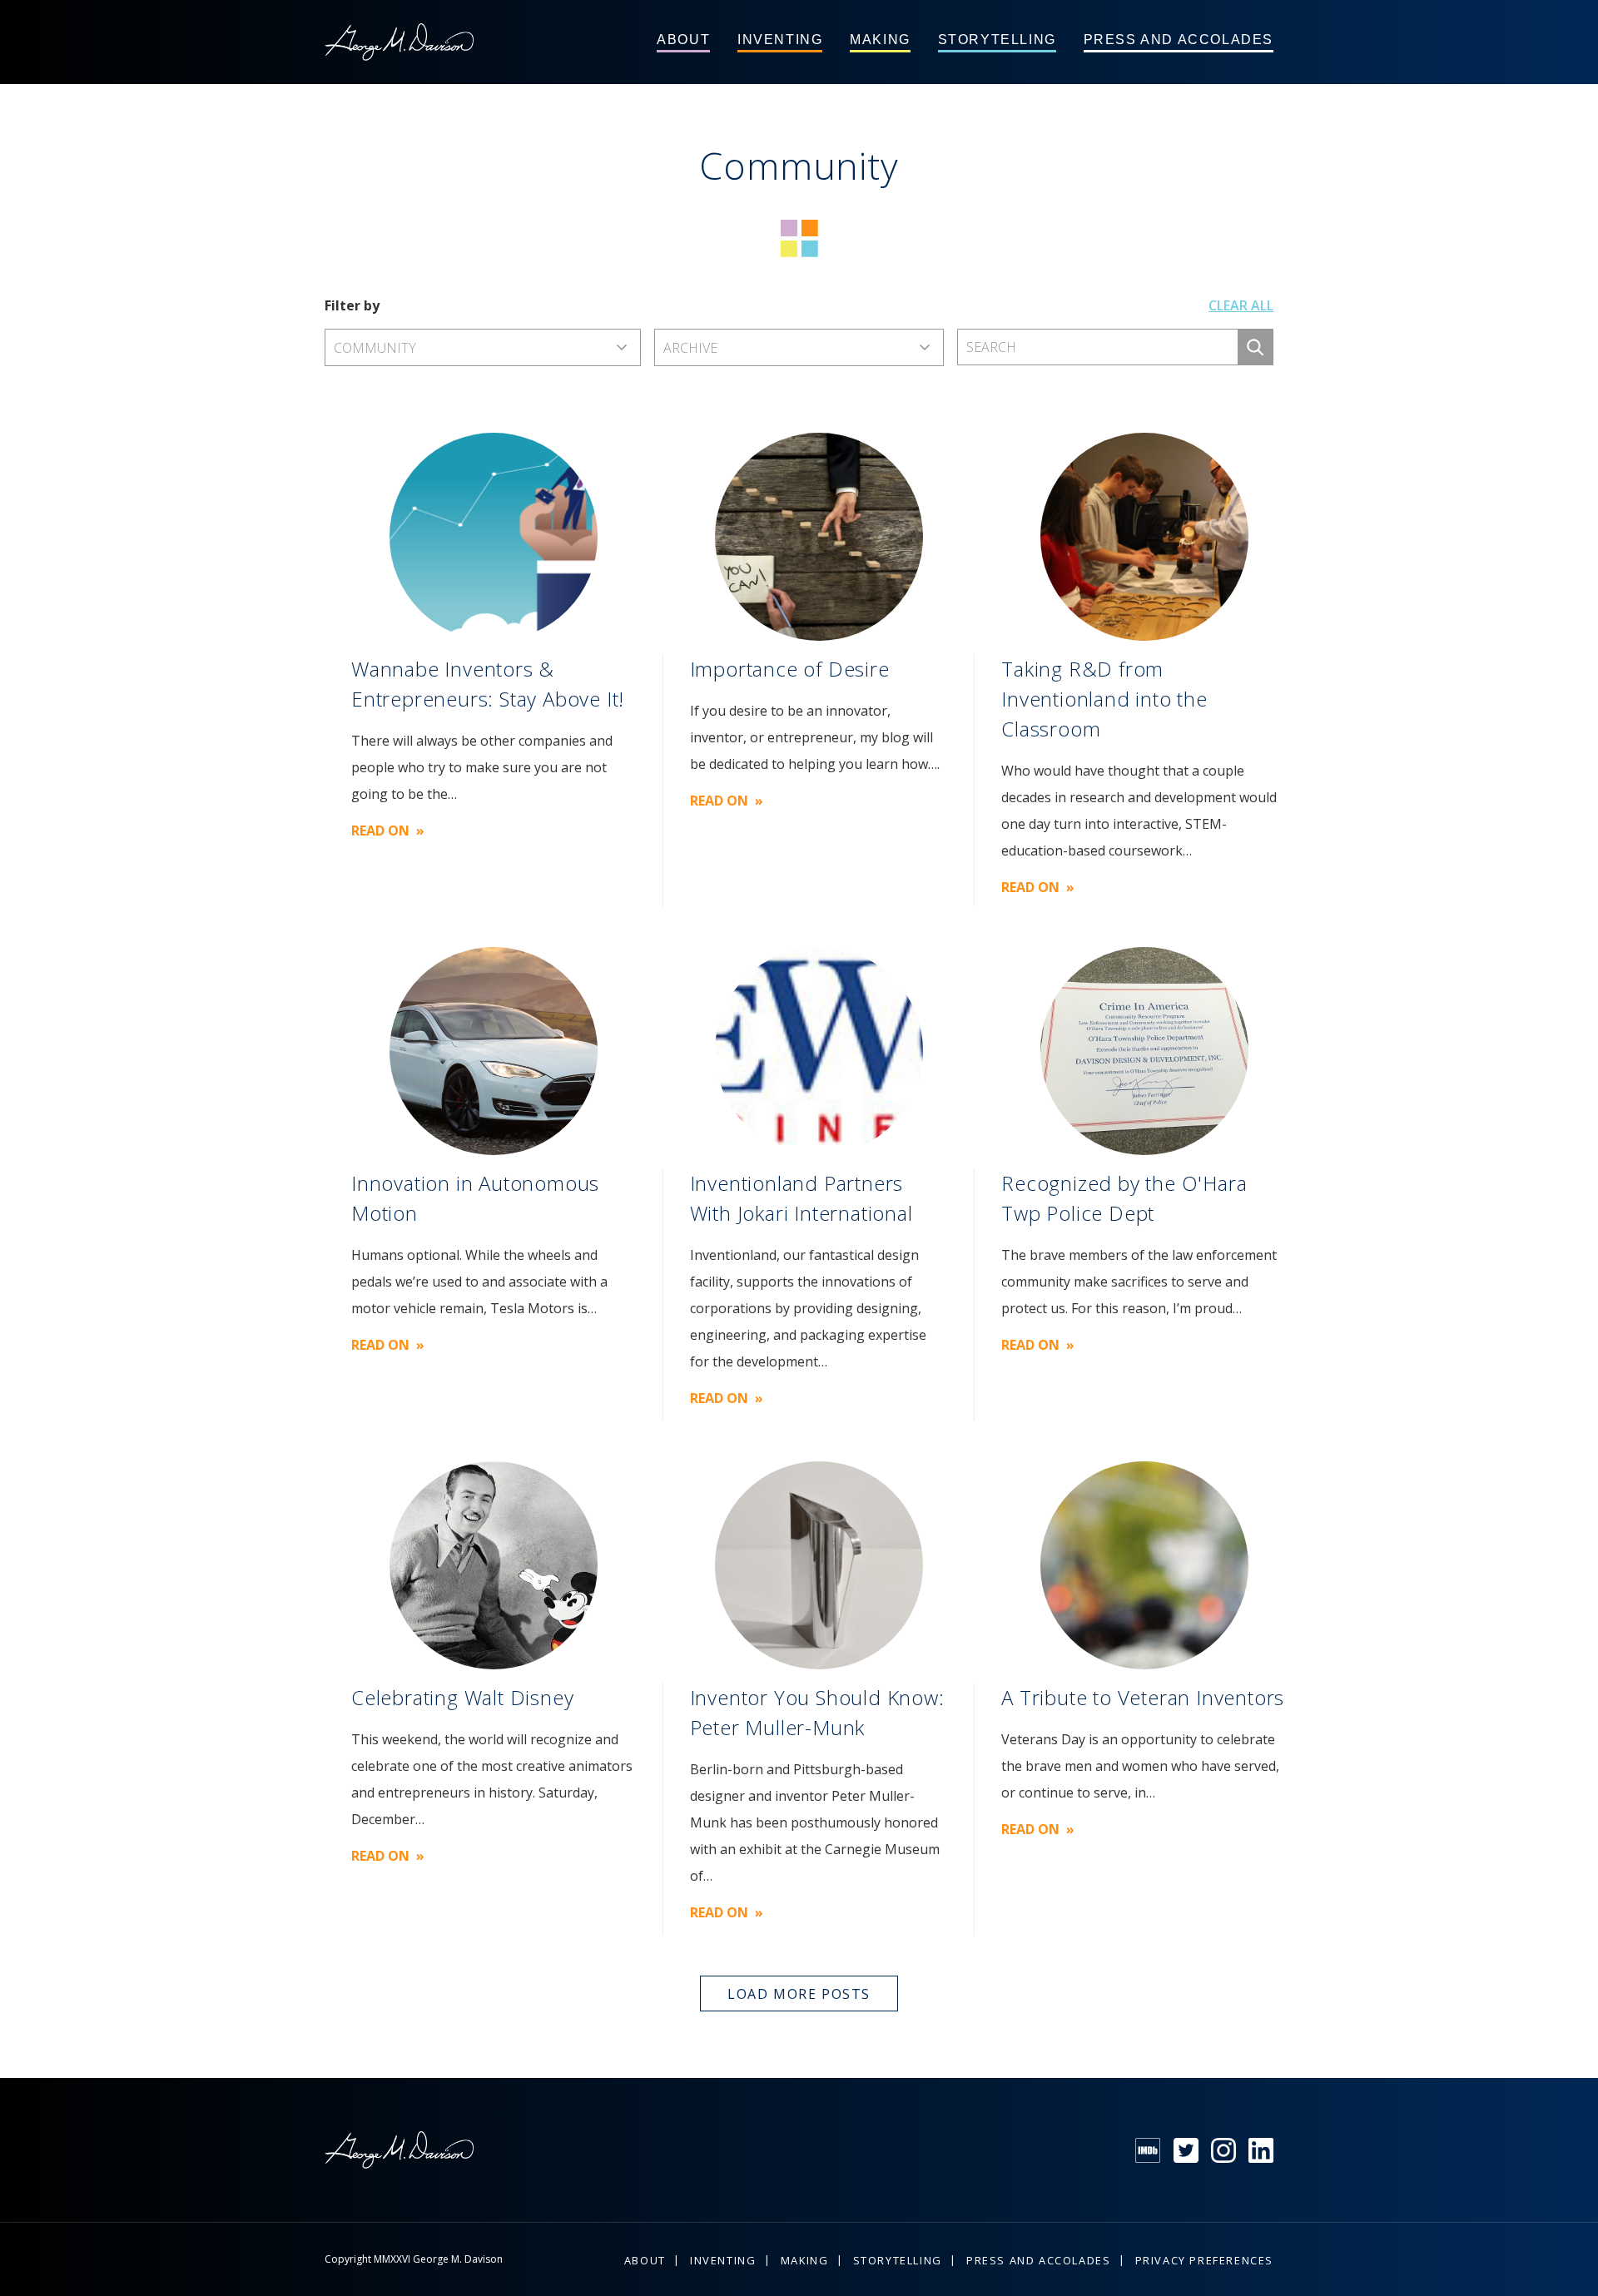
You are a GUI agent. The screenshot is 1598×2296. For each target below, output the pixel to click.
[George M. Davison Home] (399, 42)
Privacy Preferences (1204, 2260)
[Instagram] (1223, 2150)
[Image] (494, 537)
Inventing (780, 40)
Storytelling (997, 40)
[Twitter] (1186, 2150)
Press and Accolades (1179, 40)
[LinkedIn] (1261, 2150)
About (683, 40)
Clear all (1241, 305)
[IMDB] (1148, 2150)
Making (880, 40)
